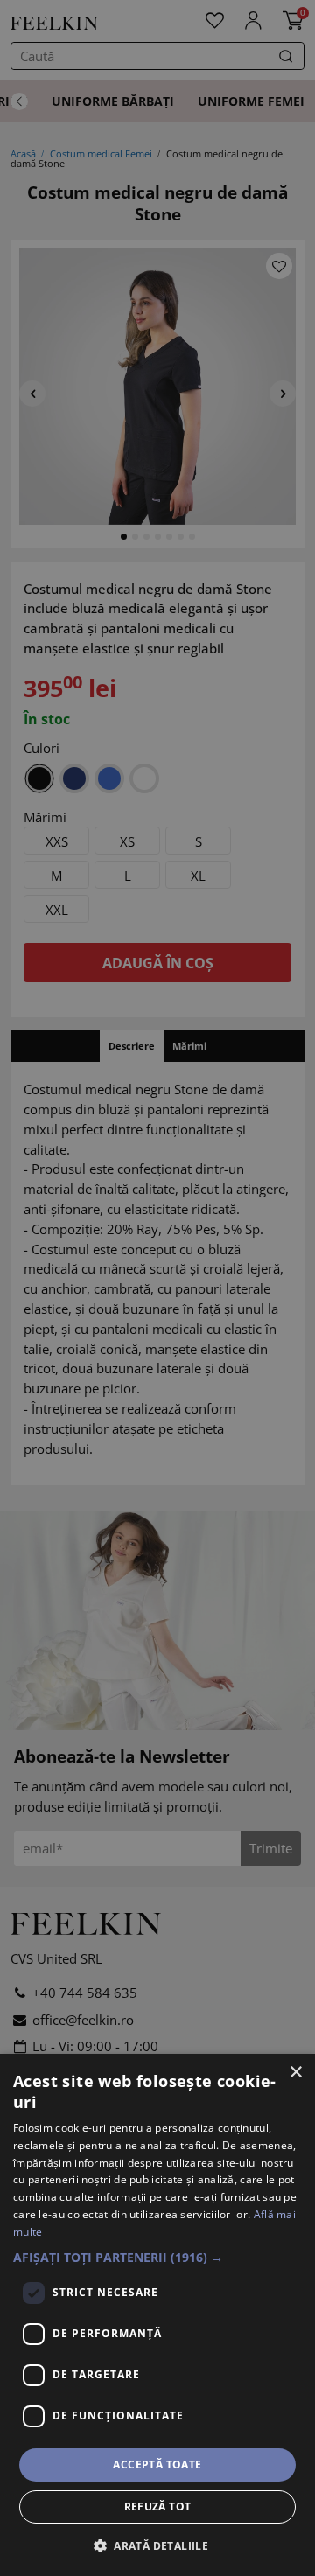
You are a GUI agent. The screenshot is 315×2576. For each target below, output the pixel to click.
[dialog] (157, 2315)
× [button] (295, 2073)
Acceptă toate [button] (157, 2464)
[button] (157, 2257)
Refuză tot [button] (158, 2506)
